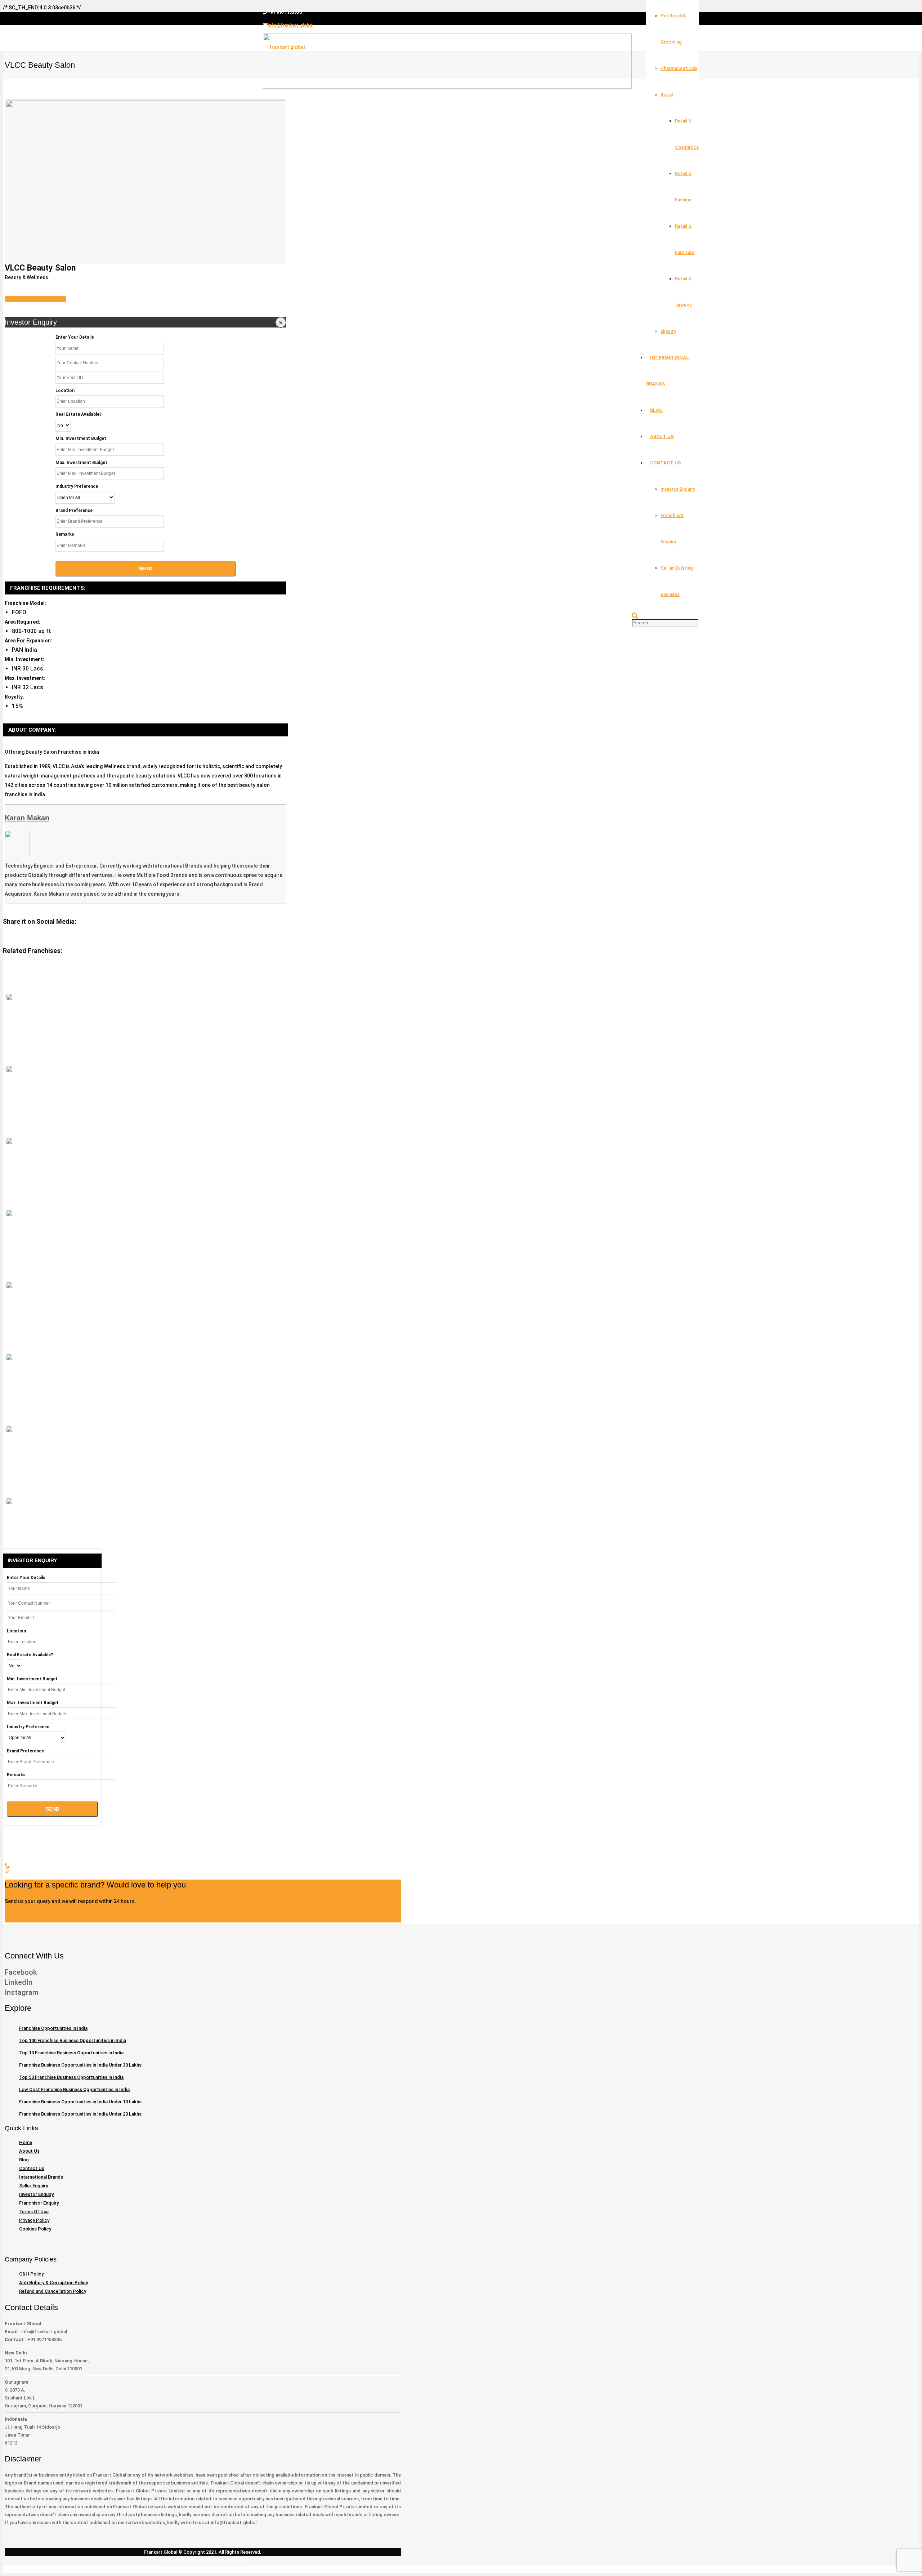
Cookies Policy (35, 2229)
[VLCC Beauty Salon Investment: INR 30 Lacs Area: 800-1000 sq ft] (9, 1069)
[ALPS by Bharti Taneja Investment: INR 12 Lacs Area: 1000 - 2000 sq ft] (9, 1285)
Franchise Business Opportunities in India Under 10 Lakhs (80, 2102)
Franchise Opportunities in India (53, 2028)
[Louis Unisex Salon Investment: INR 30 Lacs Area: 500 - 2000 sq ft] (9, 1501)
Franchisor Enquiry (39, 2203)
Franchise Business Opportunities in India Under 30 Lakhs (80, 2065)
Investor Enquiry (36, 2194)
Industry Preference (77, 486)
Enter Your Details (75, 337)
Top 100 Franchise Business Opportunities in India (73, 2040)
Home (26, 2142)
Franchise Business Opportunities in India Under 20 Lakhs (80, 2114)
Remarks (65, 534)
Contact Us (32, 2168)
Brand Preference (74, 511)
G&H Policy (31, 2274)
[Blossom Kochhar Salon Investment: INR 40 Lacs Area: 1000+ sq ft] (9, 1141)
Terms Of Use (34, 2212)
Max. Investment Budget (81, 463)
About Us (29, 2151)
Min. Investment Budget (81, 438)
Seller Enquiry (33, 2186)
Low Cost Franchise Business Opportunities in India (74, 2089)
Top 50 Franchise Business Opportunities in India (71, 2077)
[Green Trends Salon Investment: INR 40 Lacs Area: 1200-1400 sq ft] (9, 997)
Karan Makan (27, 818)
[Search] (635, 616)
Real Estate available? (79, 414)
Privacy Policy (34, 2220)
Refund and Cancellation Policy (53, 2291)
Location (65, 391)
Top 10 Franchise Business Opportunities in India (71, 2053)
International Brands (41, 2177)
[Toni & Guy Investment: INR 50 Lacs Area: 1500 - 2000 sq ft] (9, 1357)
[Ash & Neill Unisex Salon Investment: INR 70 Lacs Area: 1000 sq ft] (9, 1213)
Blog (24, 2160)
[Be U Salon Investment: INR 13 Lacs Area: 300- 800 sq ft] (9, 1429)
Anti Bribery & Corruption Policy (53, 2283)
